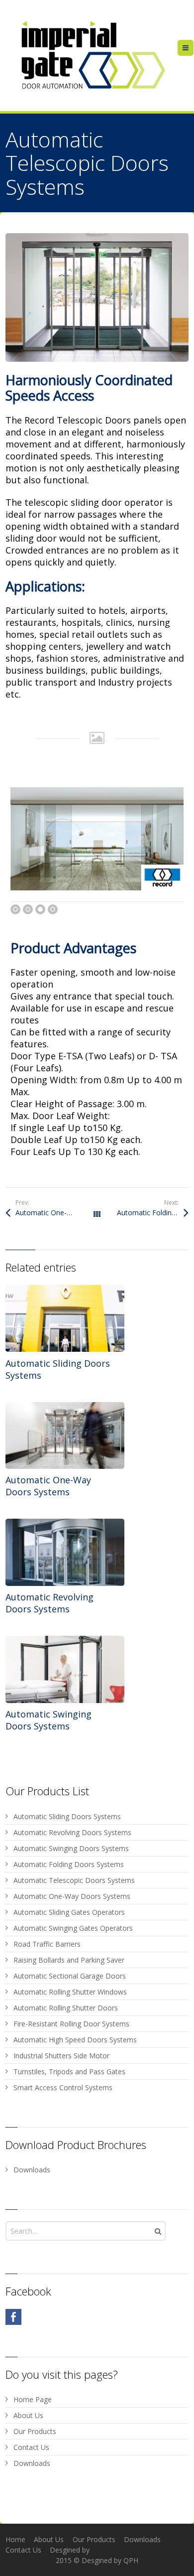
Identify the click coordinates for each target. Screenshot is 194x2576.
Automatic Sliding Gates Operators (69, 1912)
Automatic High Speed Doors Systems (75, 2040)
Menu (193, 48)
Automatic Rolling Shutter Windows (70, 1992)
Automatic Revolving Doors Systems (49, 1603)
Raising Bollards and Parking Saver (69, 1960)
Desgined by (70, 2550)
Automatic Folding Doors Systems (153, 1213)
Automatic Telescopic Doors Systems (74, 1880)
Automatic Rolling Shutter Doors (66, 2008)
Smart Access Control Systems (63, 2087)
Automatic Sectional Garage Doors (70, 1976)
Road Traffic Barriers (47, 1944)
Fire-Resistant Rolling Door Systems (71, 2024)
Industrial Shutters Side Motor (61, 2056)
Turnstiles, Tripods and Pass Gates (69, 2072)
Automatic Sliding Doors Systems (67, 1816)
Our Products (35, 2431)
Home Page (33, 2399)
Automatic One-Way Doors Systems (56, 1213)
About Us (28, 2415)
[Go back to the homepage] (91, 56)
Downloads (32, 2170)
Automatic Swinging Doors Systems (48, 1720)
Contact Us (31, 2447)
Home (15, 2539)
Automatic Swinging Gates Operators (73, 1928)
